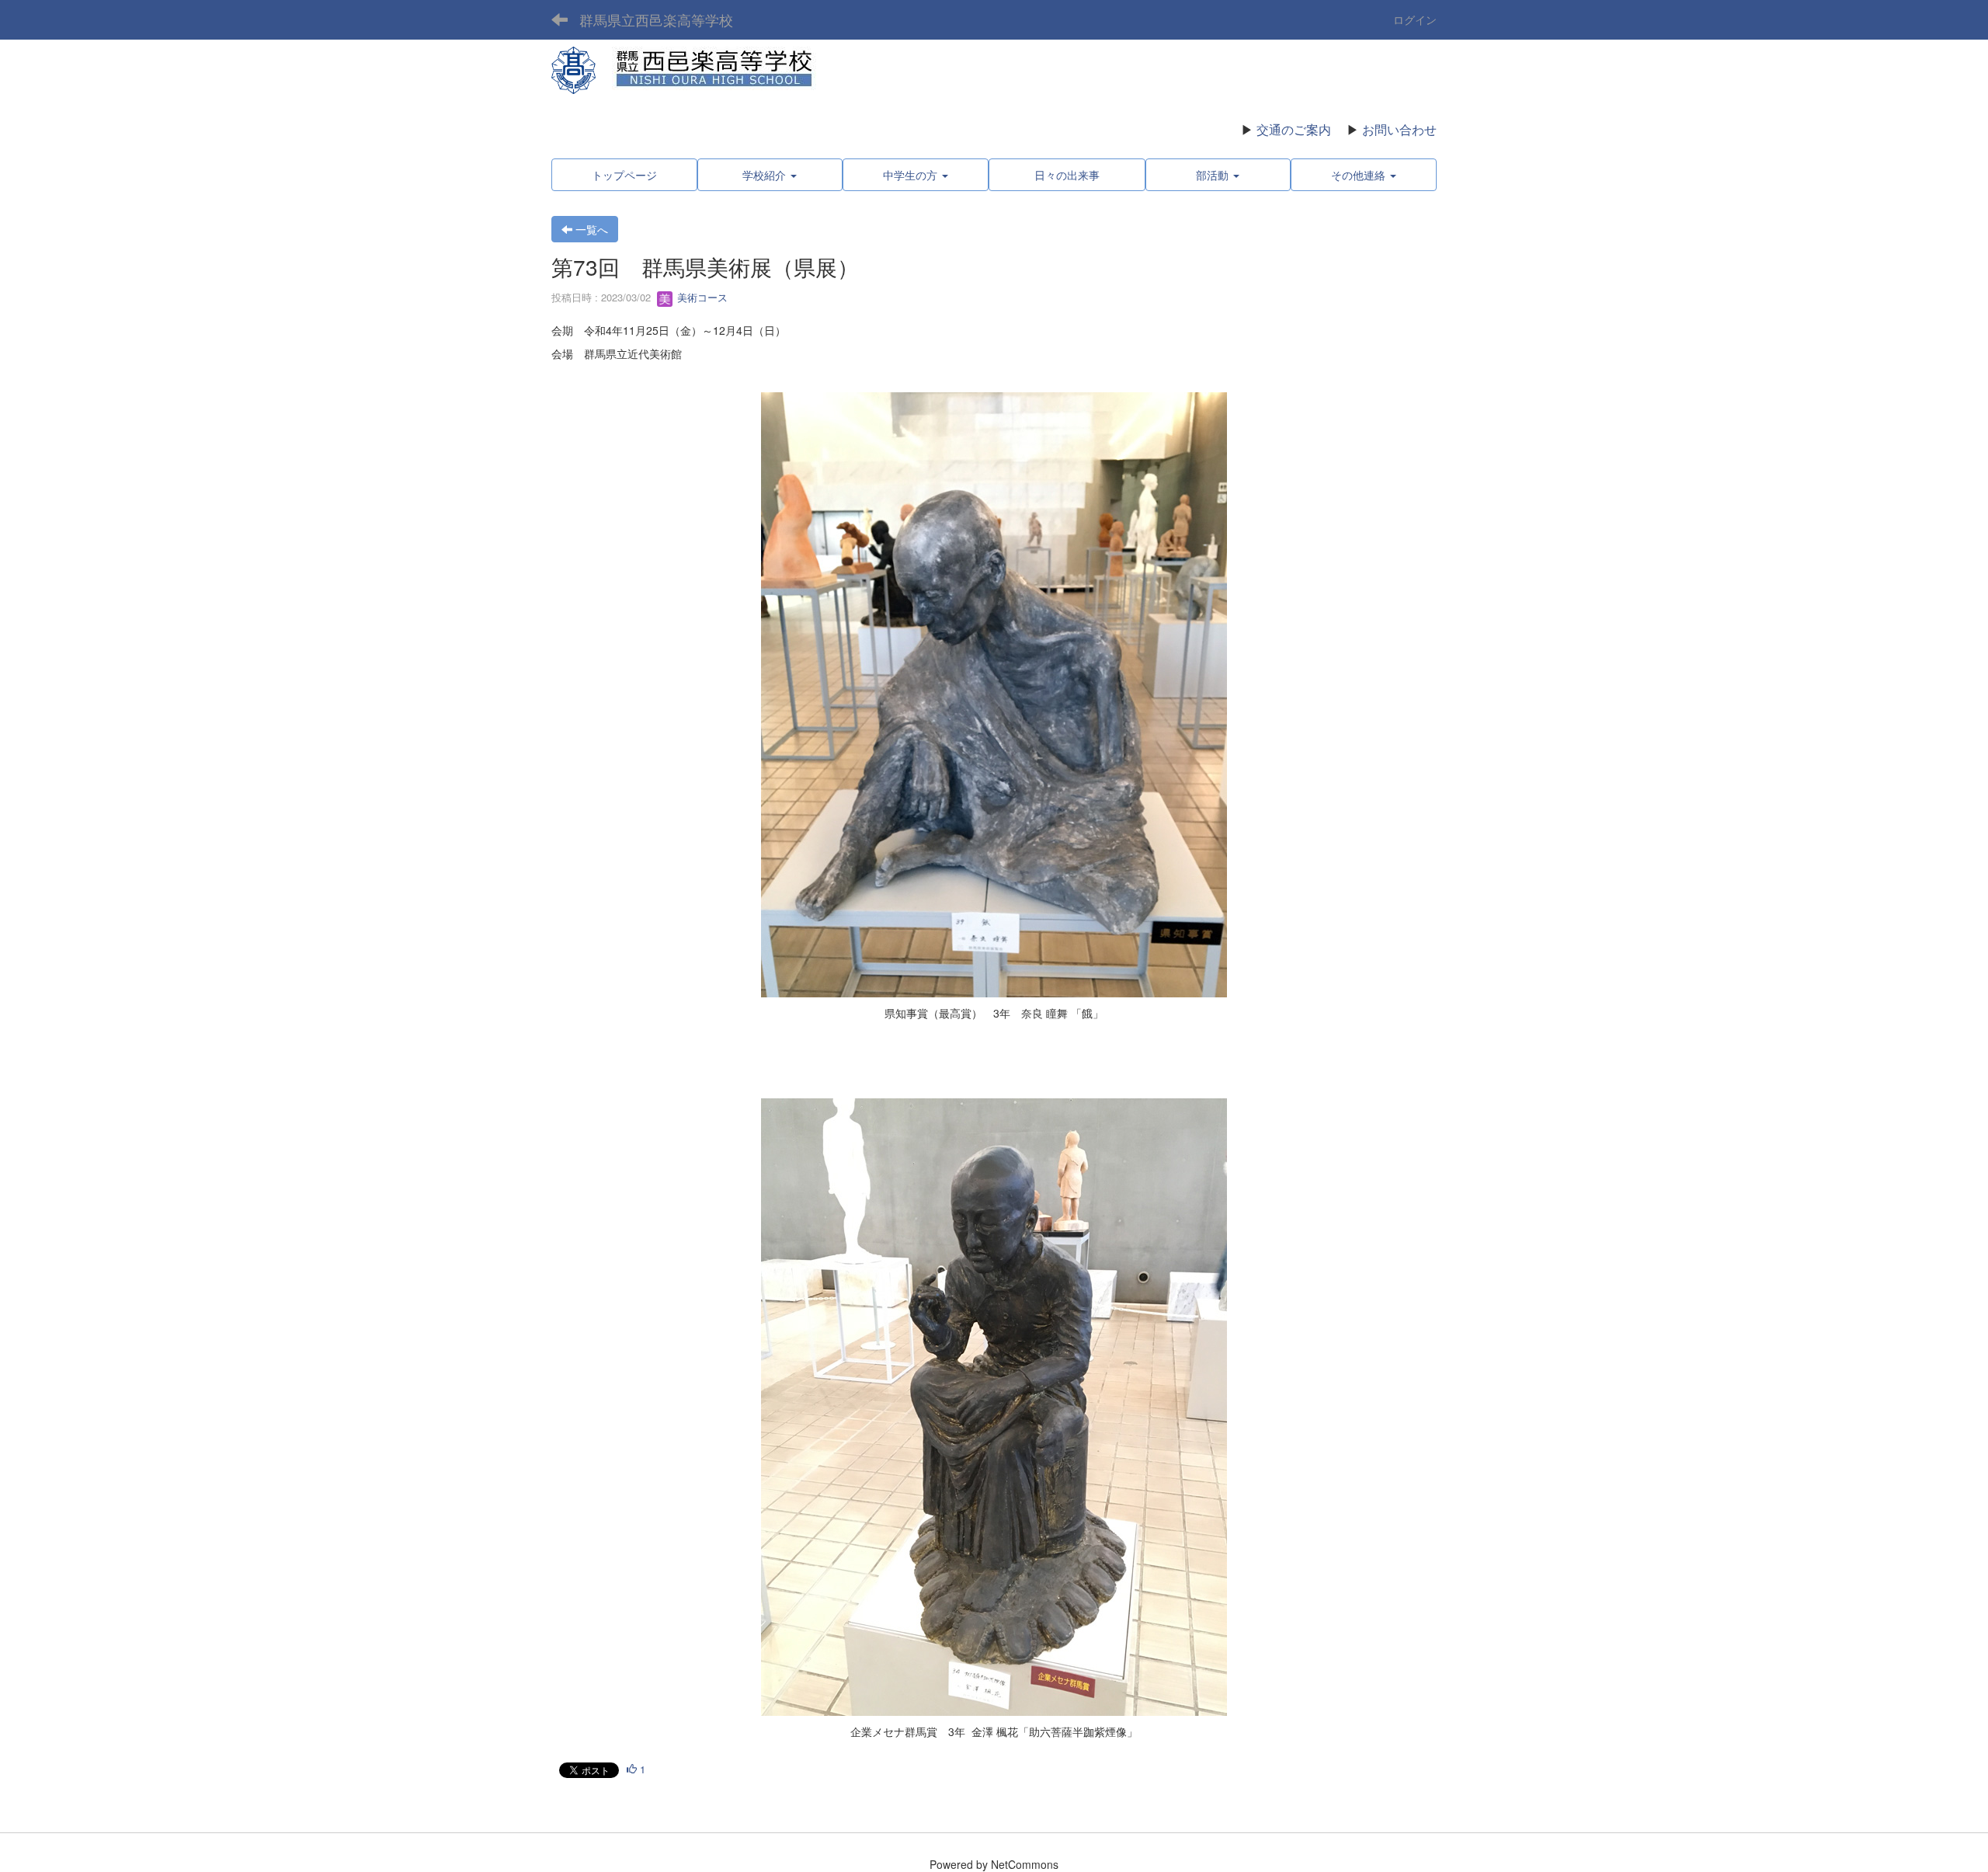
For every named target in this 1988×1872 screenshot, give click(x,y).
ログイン (1415, 19)
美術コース (701, 297)
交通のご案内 (1294, 129)
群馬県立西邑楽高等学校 (656, 19)
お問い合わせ (1399, 129)
